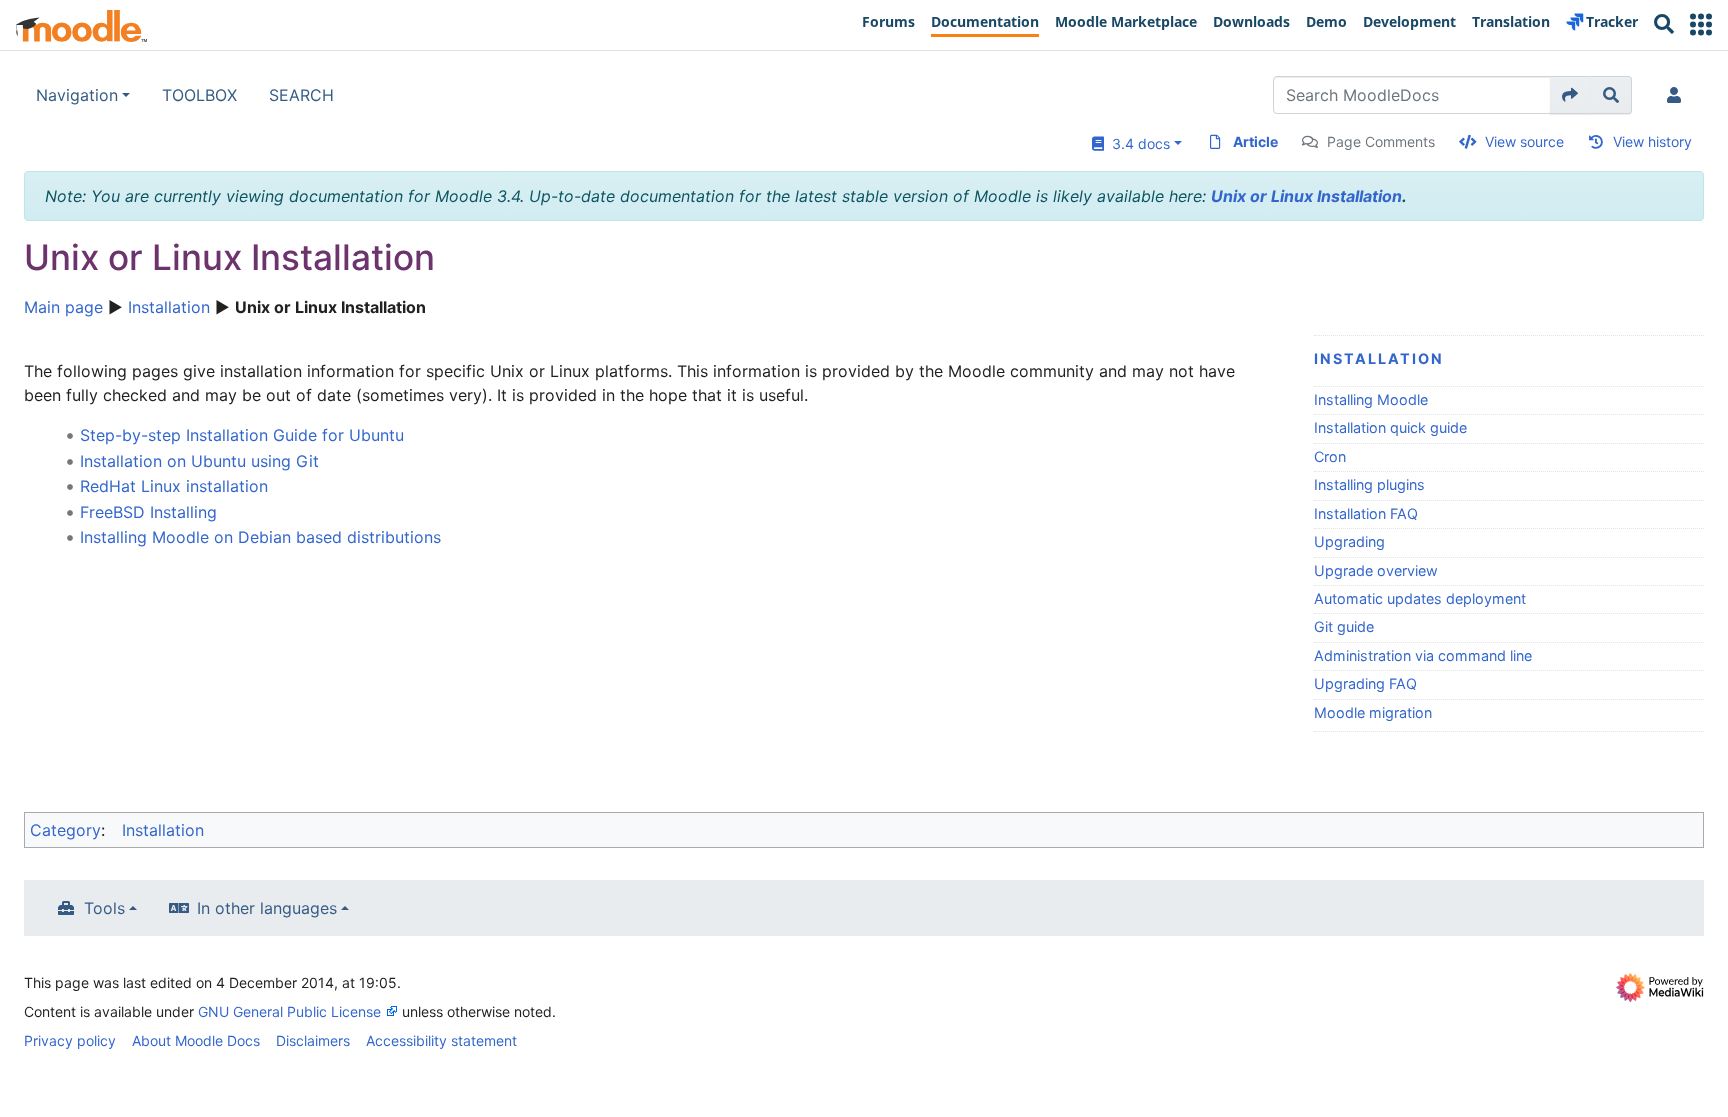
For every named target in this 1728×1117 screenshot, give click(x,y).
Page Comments (1381, 141)
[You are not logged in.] (1678, 95)
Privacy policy (70, 1040)
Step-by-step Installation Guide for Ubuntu (242, 435)
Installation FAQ (1366, 513)
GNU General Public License (289, 1011)
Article (1255, 141)
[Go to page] (1570, 95)
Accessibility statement (441, 1040)
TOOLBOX (199, 95)
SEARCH (301, 95)
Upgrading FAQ (1365, 683)
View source (1524, 141)
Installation (169, 307)
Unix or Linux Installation (1306, 196)
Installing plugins (1369, 484)
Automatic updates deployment (1420, 598)
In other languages (267, 908)
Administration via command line (1423, 655)
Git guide (1344, 626)
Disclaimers (313, 1040)
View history (1652, 141)
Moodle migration (1373, 712)
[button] (1701, 24)
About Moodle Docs (196, 1040)
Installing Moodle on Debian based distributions (260, 537)
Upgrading (1349, 541)
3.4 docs (1137, 143)
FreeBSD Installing (148, 512)
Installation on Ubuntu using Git (199, 461)
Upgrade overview (1376, 570)
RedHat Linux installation (174, 486)
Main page (63, 307)
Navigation (77, 95)
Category (65, 830)
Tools (104, 908)
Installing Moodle (1371, 399)
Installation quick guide (1390, 427)
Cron (1330, 456)
